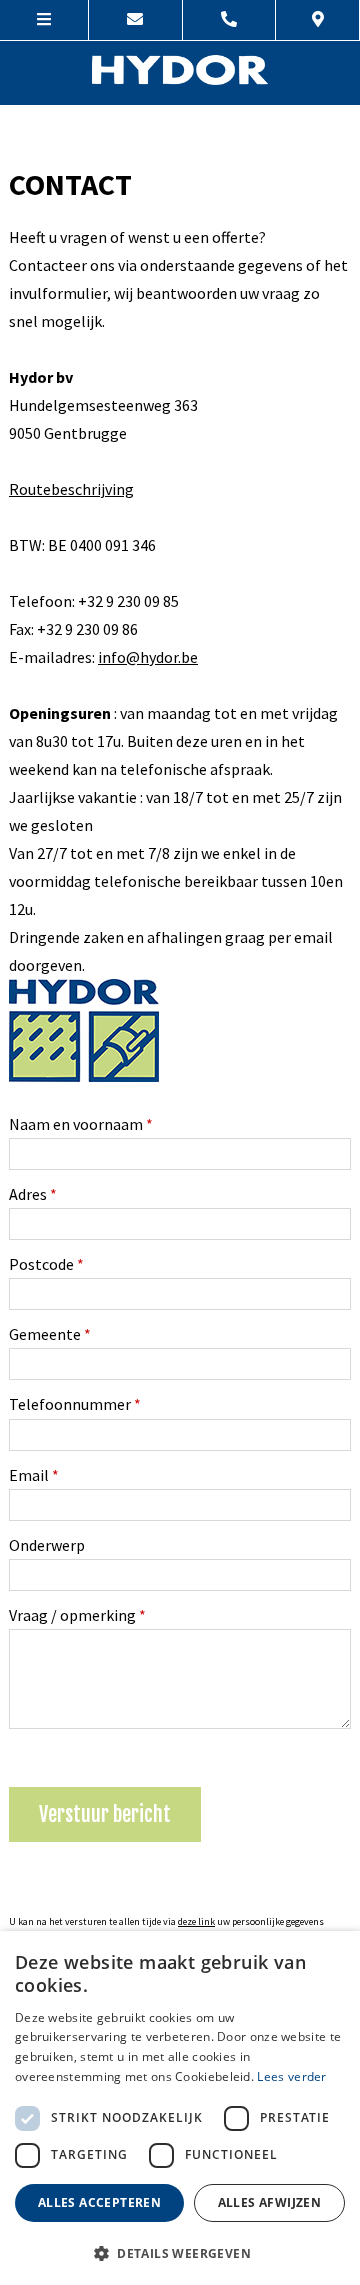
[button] (180, 2252)
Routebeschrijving (71, 489)
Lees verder (291, 2076)
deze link (196, 1921)
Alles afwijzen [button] (270, 2202)
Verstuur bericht (105, 1814)
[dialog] (180, 2108)
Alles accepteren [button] (99, 2202)
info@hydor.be (148, 657)
